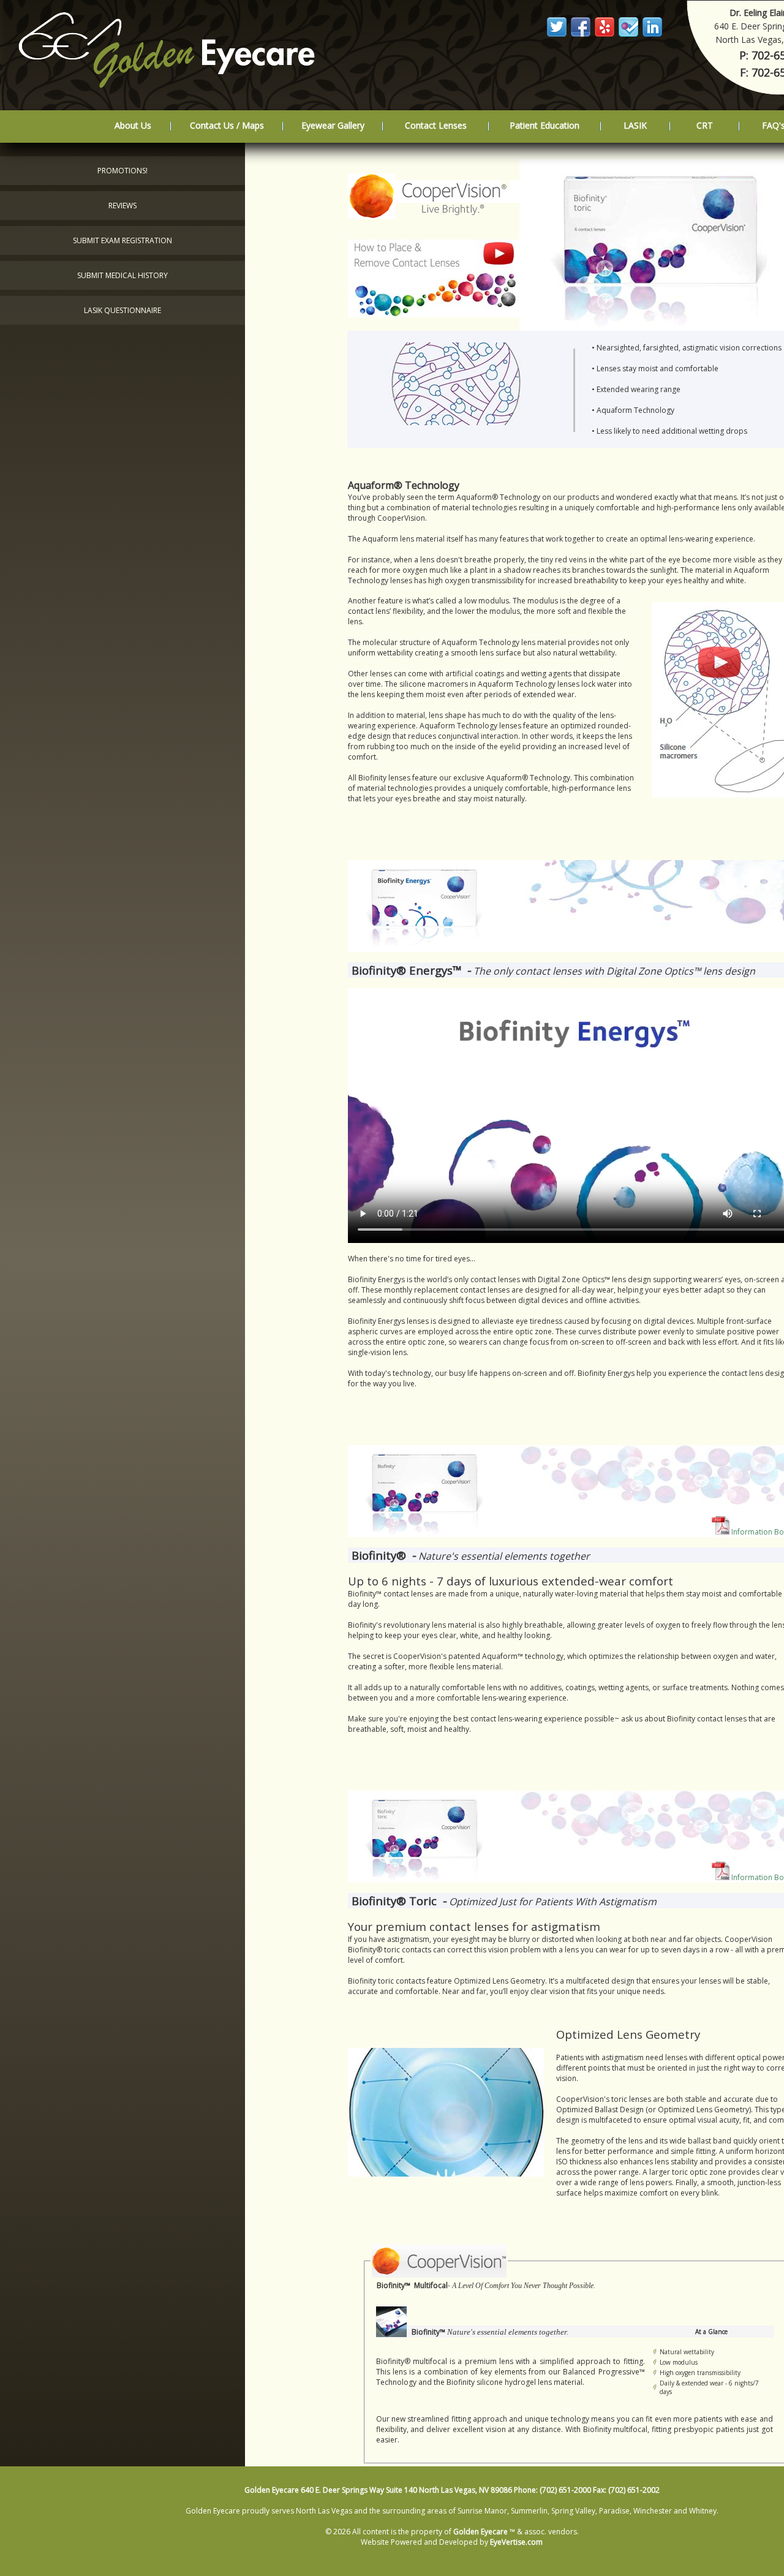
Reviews (123, 206)
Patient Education (545, 125)
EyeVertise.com (516, 2542)
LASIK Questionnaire (123, 310)
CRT (705, 125)
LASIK (635, 125)
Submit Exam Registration (123, 240)
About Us (133, 125)
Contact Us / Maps (227, 125)
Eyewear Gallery (333, 125)
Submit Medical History (123, 275)
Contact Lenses (436, 125)
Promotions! (123, 171)
